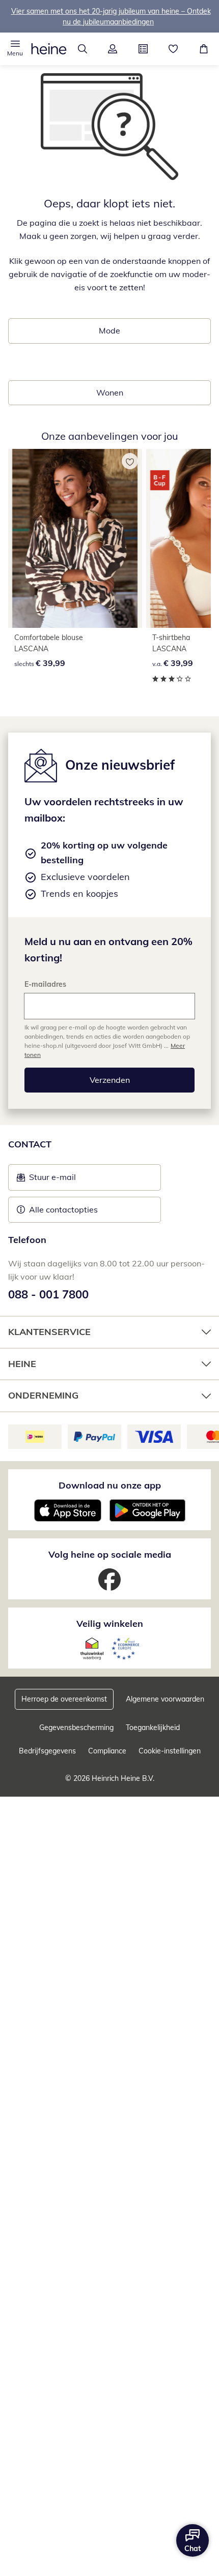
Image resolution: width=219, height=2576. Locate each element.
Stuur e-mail (52, 1180)
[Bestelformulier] (143, 49)
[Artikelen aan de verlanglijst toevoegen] (130, 461)
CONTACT (30, 1144)
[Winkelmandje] (204, 49)
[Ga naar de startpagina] (49, 49)
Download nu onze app (110, 1485)
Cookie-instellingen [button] (170, 1751)
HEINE (22, 1364)
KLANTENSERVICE (49, 1332)
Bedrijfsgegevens (47, 1751)
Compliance (107, 1751)
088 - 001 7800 (48, 1294)
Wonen (110, 392)
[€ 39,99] (75, 538)
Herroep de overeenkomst (64, 1699)
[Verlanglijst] (174, 49)
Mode (109, 330)
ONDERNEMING (43, 1395)
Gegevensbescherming (76, 1728)
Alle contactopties (63, 1209)
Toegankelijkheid (153, 1728)
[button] (15, 49)
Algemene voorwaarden (165, 1699)
